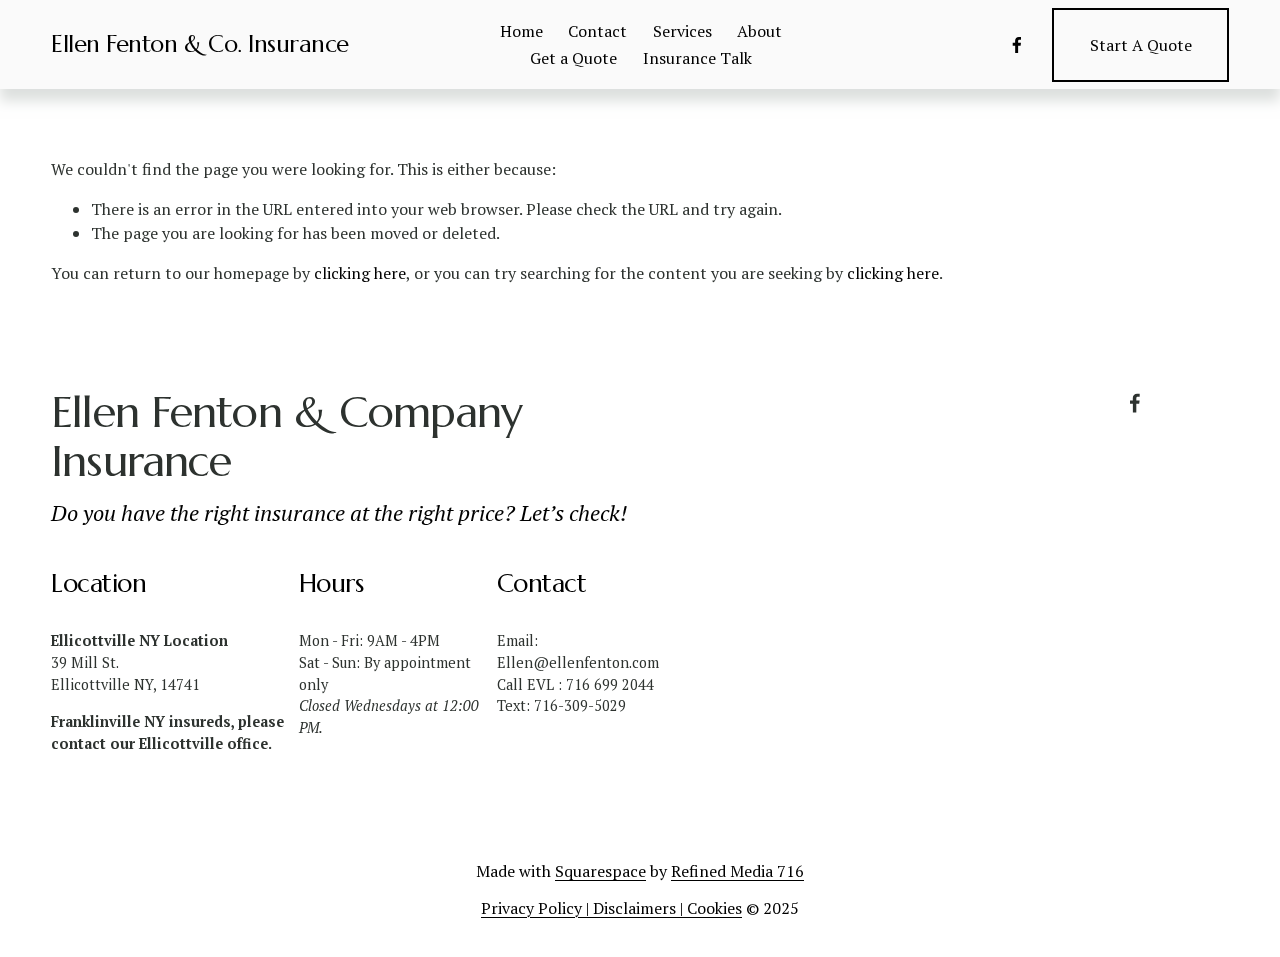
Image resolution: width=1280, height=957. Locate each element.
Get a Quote (573, 58)
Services (682, 31)
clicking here (360, 273)
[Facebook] (1017, 45)
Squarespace (600, 871)
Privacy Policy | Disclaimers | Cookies (611, 908)
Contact (597, 31)
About (759, 31)
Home (521, 31)
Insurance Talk (697, 58)
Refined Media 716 (737, 871)
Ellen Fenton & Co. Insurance (200, 44)
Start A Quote (1141, 45)
